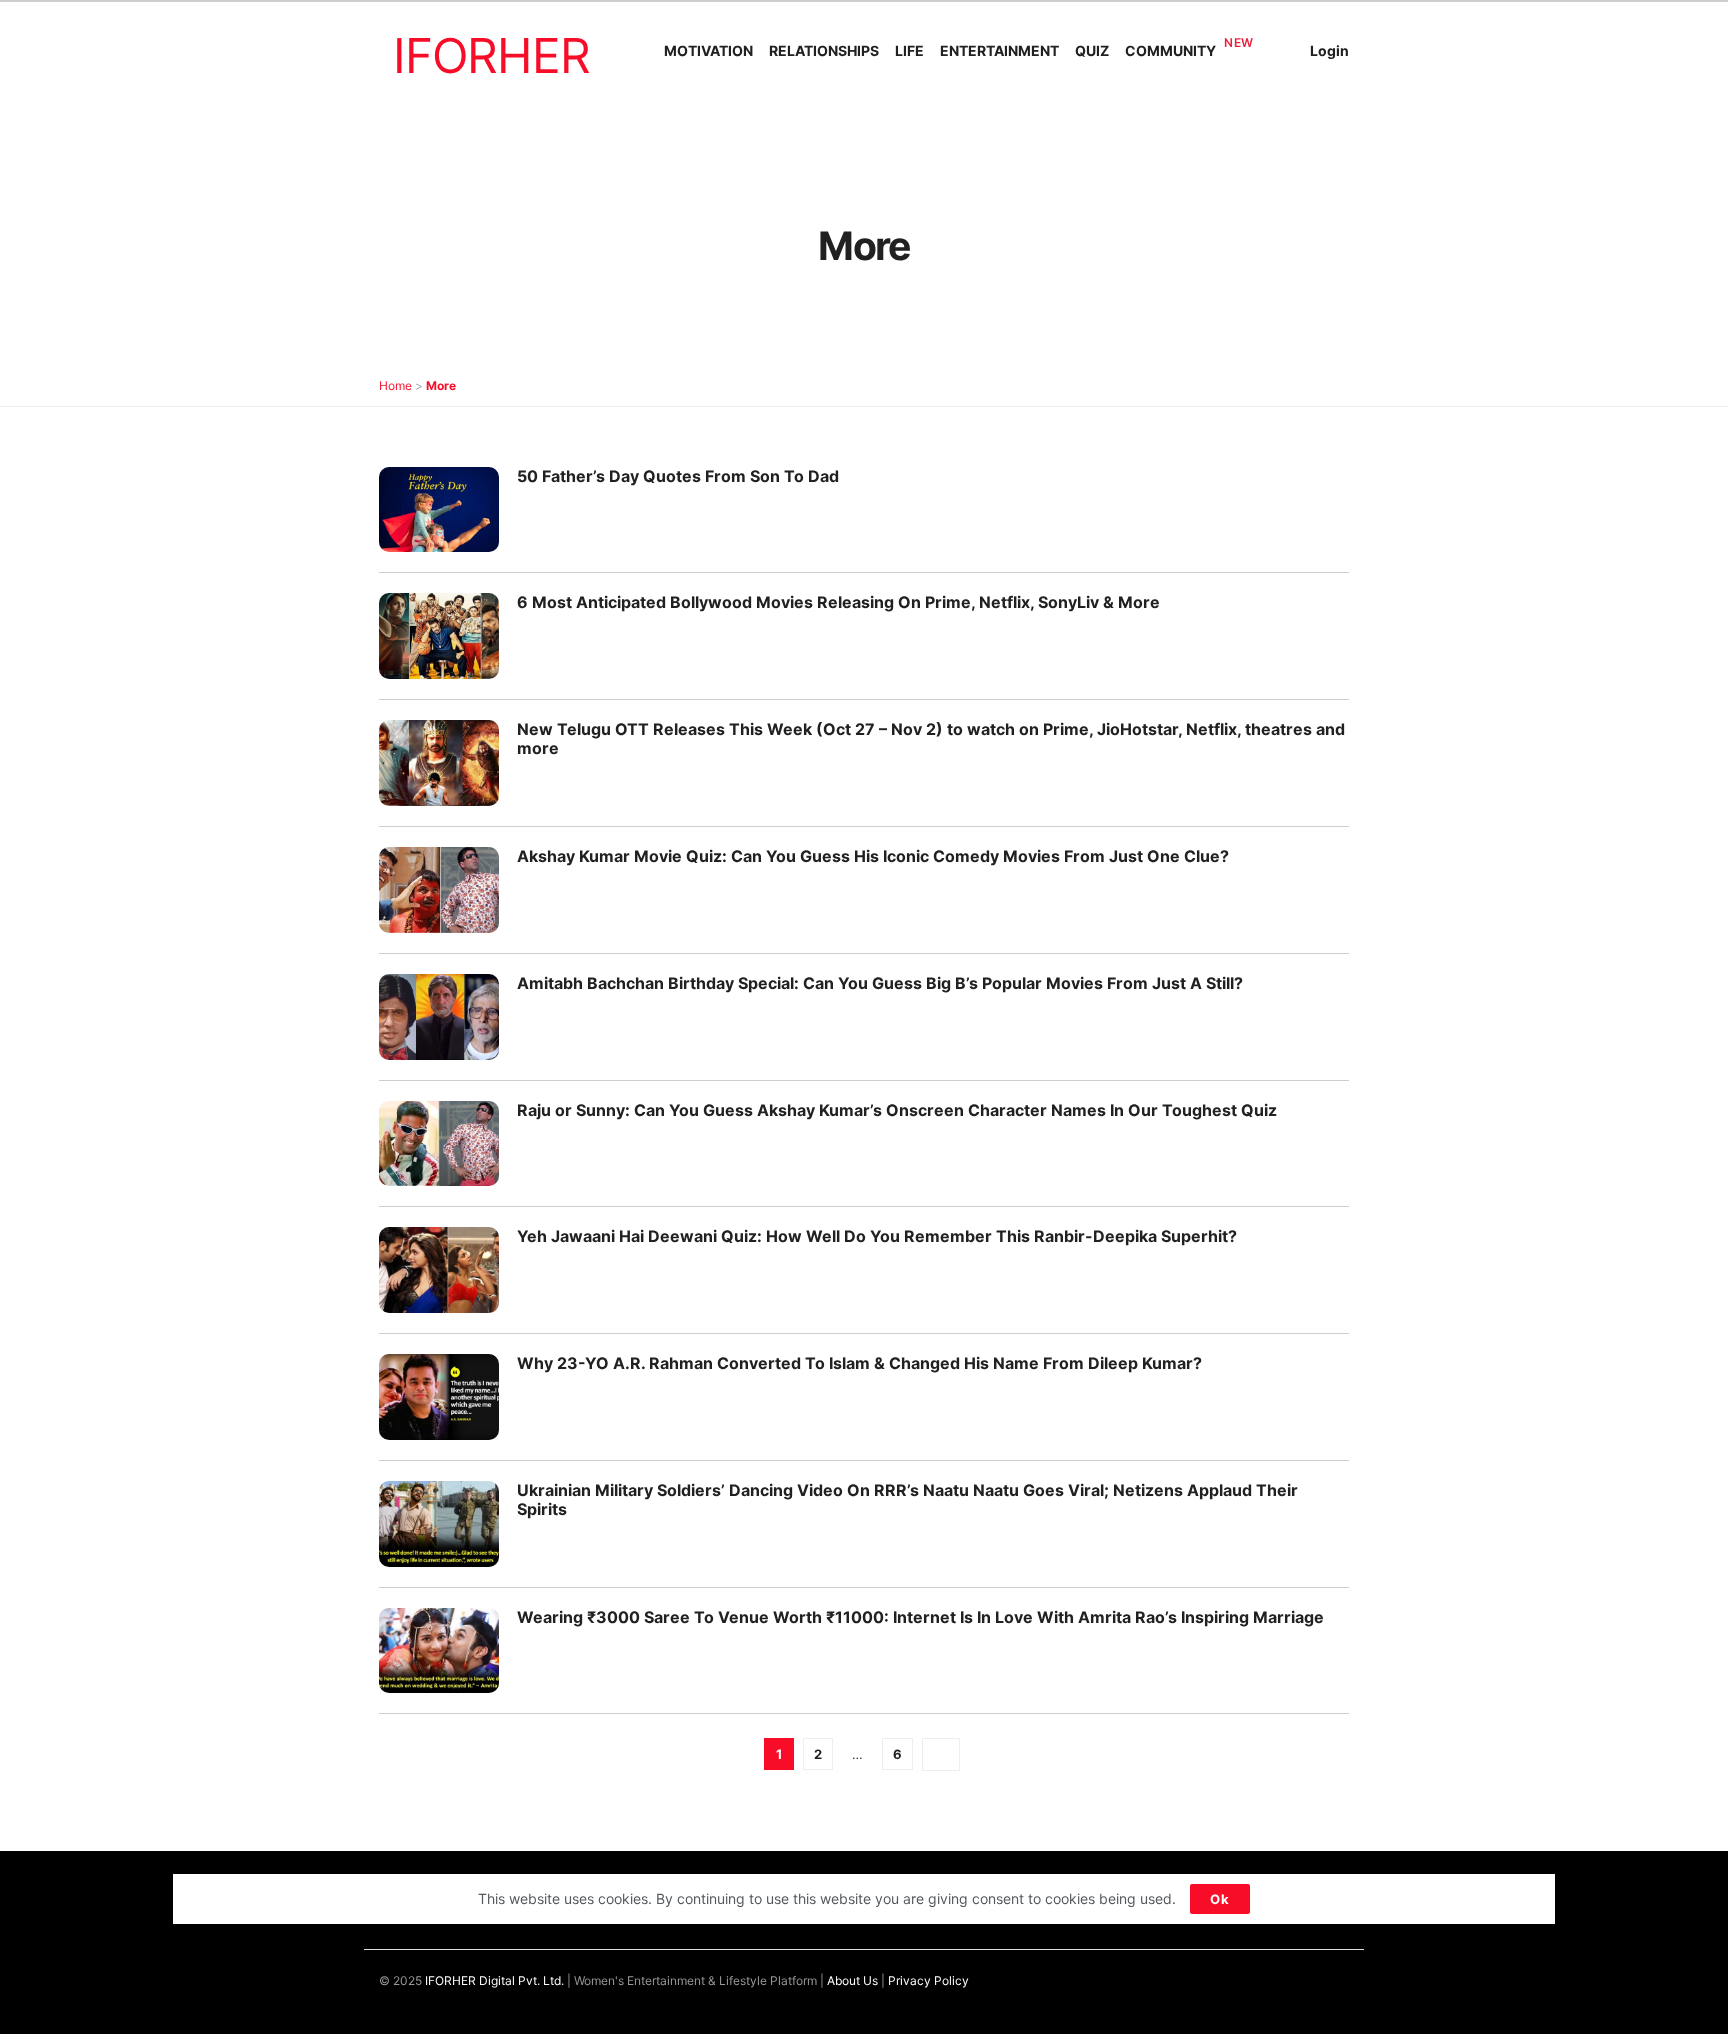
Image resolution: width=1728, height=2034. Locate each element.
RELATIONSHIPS (824, 50)
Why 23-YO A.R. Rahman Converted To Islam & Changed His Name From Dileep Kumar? (859, 1363)
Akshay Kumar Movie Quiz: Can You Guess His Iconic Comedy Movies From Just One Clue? (873, 856)
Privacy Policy (928, 1980)
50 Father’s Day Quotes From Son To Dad (678, 476)
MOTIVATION (708, 50)
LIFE (909, 50)
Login (1329, 50)
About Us (852, 1980)
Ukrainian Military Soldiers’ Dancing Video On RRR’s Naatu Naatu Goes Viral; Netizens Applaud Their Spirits (907, 1499)
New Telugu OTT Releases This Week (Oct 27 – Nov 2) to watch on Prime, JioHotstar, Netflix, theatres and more (931, 738)
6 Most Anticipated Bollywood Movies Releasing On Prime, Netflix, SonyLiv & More (838, 602)
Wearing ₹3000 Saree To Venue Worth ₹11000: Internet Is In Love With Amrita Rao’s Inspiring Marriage (920, 1617)
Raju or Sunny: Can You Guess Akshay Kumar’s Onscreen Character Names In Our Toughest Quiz (897, 1110)
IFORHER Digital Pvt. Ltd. (494, 1980)
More (441, 385)
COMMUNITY (1170, 50)
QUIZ (1092, 50)
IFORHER (491, 55)
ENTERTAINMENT (999, 50)
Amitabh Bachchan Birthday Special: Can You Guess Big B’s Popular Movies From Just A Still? (880, 983)
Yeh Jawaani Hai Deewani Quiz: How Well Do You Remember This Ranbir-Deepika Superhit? (877, 1236)
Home (395, 385)
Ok (1220, 1899)
